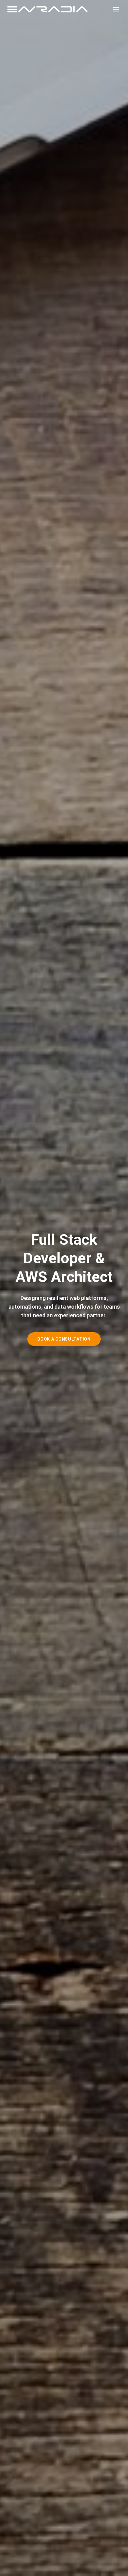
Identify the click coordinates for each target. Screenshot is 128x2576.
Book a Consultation (64, 1339)
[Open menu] (116, 9)
